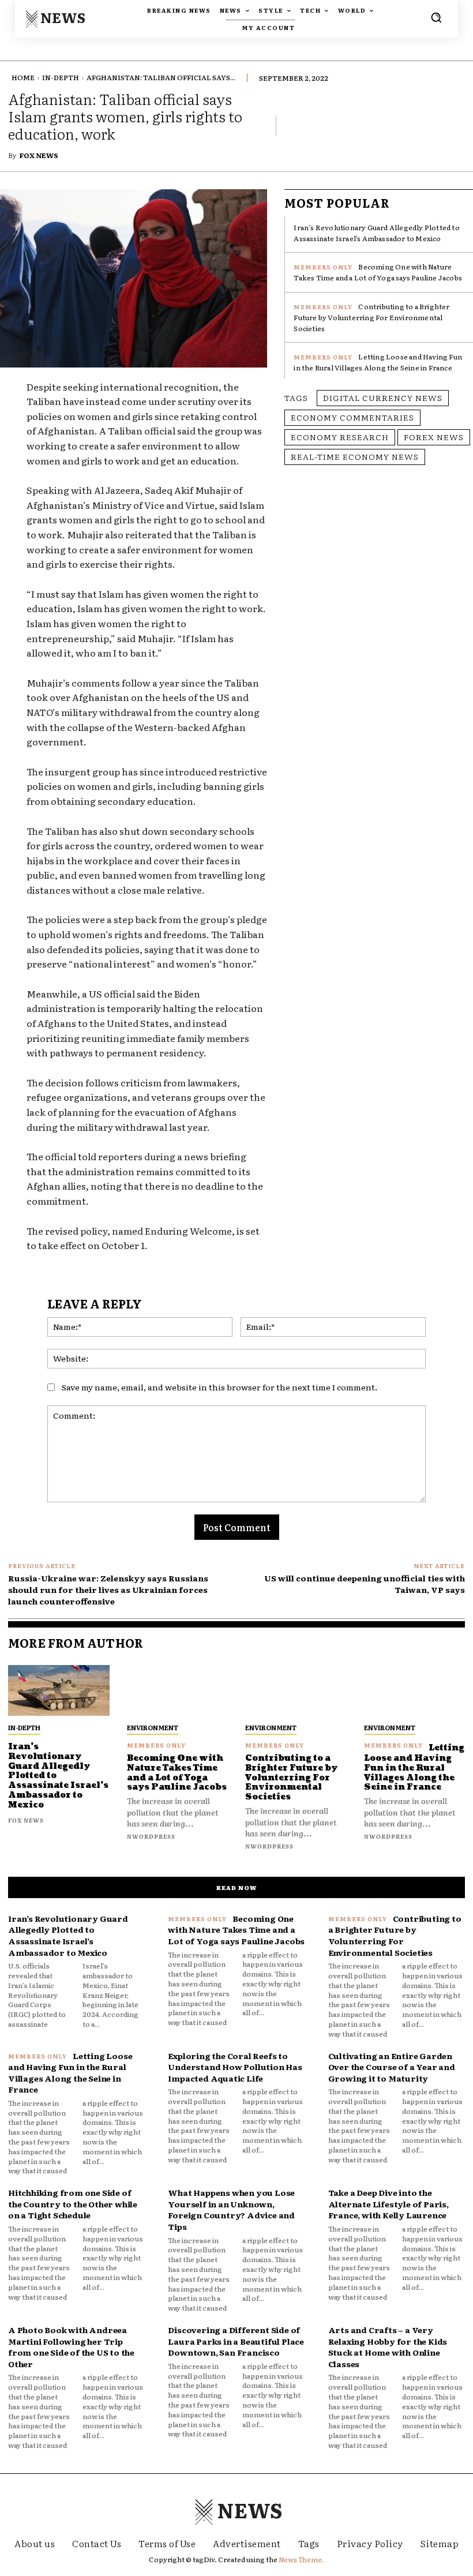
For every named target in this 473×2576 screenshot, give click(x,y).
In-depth (61, 77)
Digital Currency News (383, 398)
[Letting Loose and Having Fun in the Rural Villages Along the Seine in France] (415, 1690)
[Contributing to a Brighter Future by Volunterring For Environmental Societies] (296, 1690)
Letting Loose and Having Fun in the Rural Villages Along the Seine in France (378, 362)
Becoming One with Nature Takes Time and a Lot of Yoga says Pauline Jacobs (378, 272)
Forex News (434, 437)
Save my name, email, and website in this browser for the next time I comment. (219, 1387)
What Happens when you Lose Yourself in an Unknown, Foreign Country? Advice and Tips (231, 2209)
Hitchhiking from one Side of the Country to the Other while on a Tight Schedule (73, 2204)
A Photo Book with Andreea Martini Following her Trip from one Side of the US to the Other (71, 2347)
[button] (436, 17)
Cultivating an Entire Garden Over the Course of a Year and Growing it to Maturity (392, 2067)
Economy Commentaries (352, 417)
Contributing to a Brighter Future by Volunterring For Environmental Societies (371, 317)
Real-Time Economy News (355, 456)
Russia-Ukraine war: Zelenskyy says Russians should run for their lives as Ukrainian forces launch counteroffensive (108, 1589)
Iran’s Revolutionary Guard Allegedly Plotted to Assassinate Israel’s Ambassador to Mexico (376, 233)
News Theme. (301, 2559)
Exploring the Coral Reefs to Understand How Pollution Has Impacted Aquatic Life (235, 2067)
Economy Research (340, 437)
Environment (153, 1727)
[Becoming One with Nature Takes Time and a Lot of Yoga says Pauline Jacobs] (178, 1690)
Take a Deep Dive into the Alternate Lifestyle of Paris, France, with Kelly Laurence (388, 2204)
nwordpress (151, 1836)
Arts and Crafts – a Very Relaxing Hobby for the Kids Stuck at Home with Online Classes (388, 2347)
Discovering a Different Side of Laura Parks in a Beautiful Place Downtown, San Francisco (236, 2341)
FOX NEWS (39, 155)
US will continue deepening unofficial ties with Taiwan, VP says (365, 1584)
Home (23, 77)
